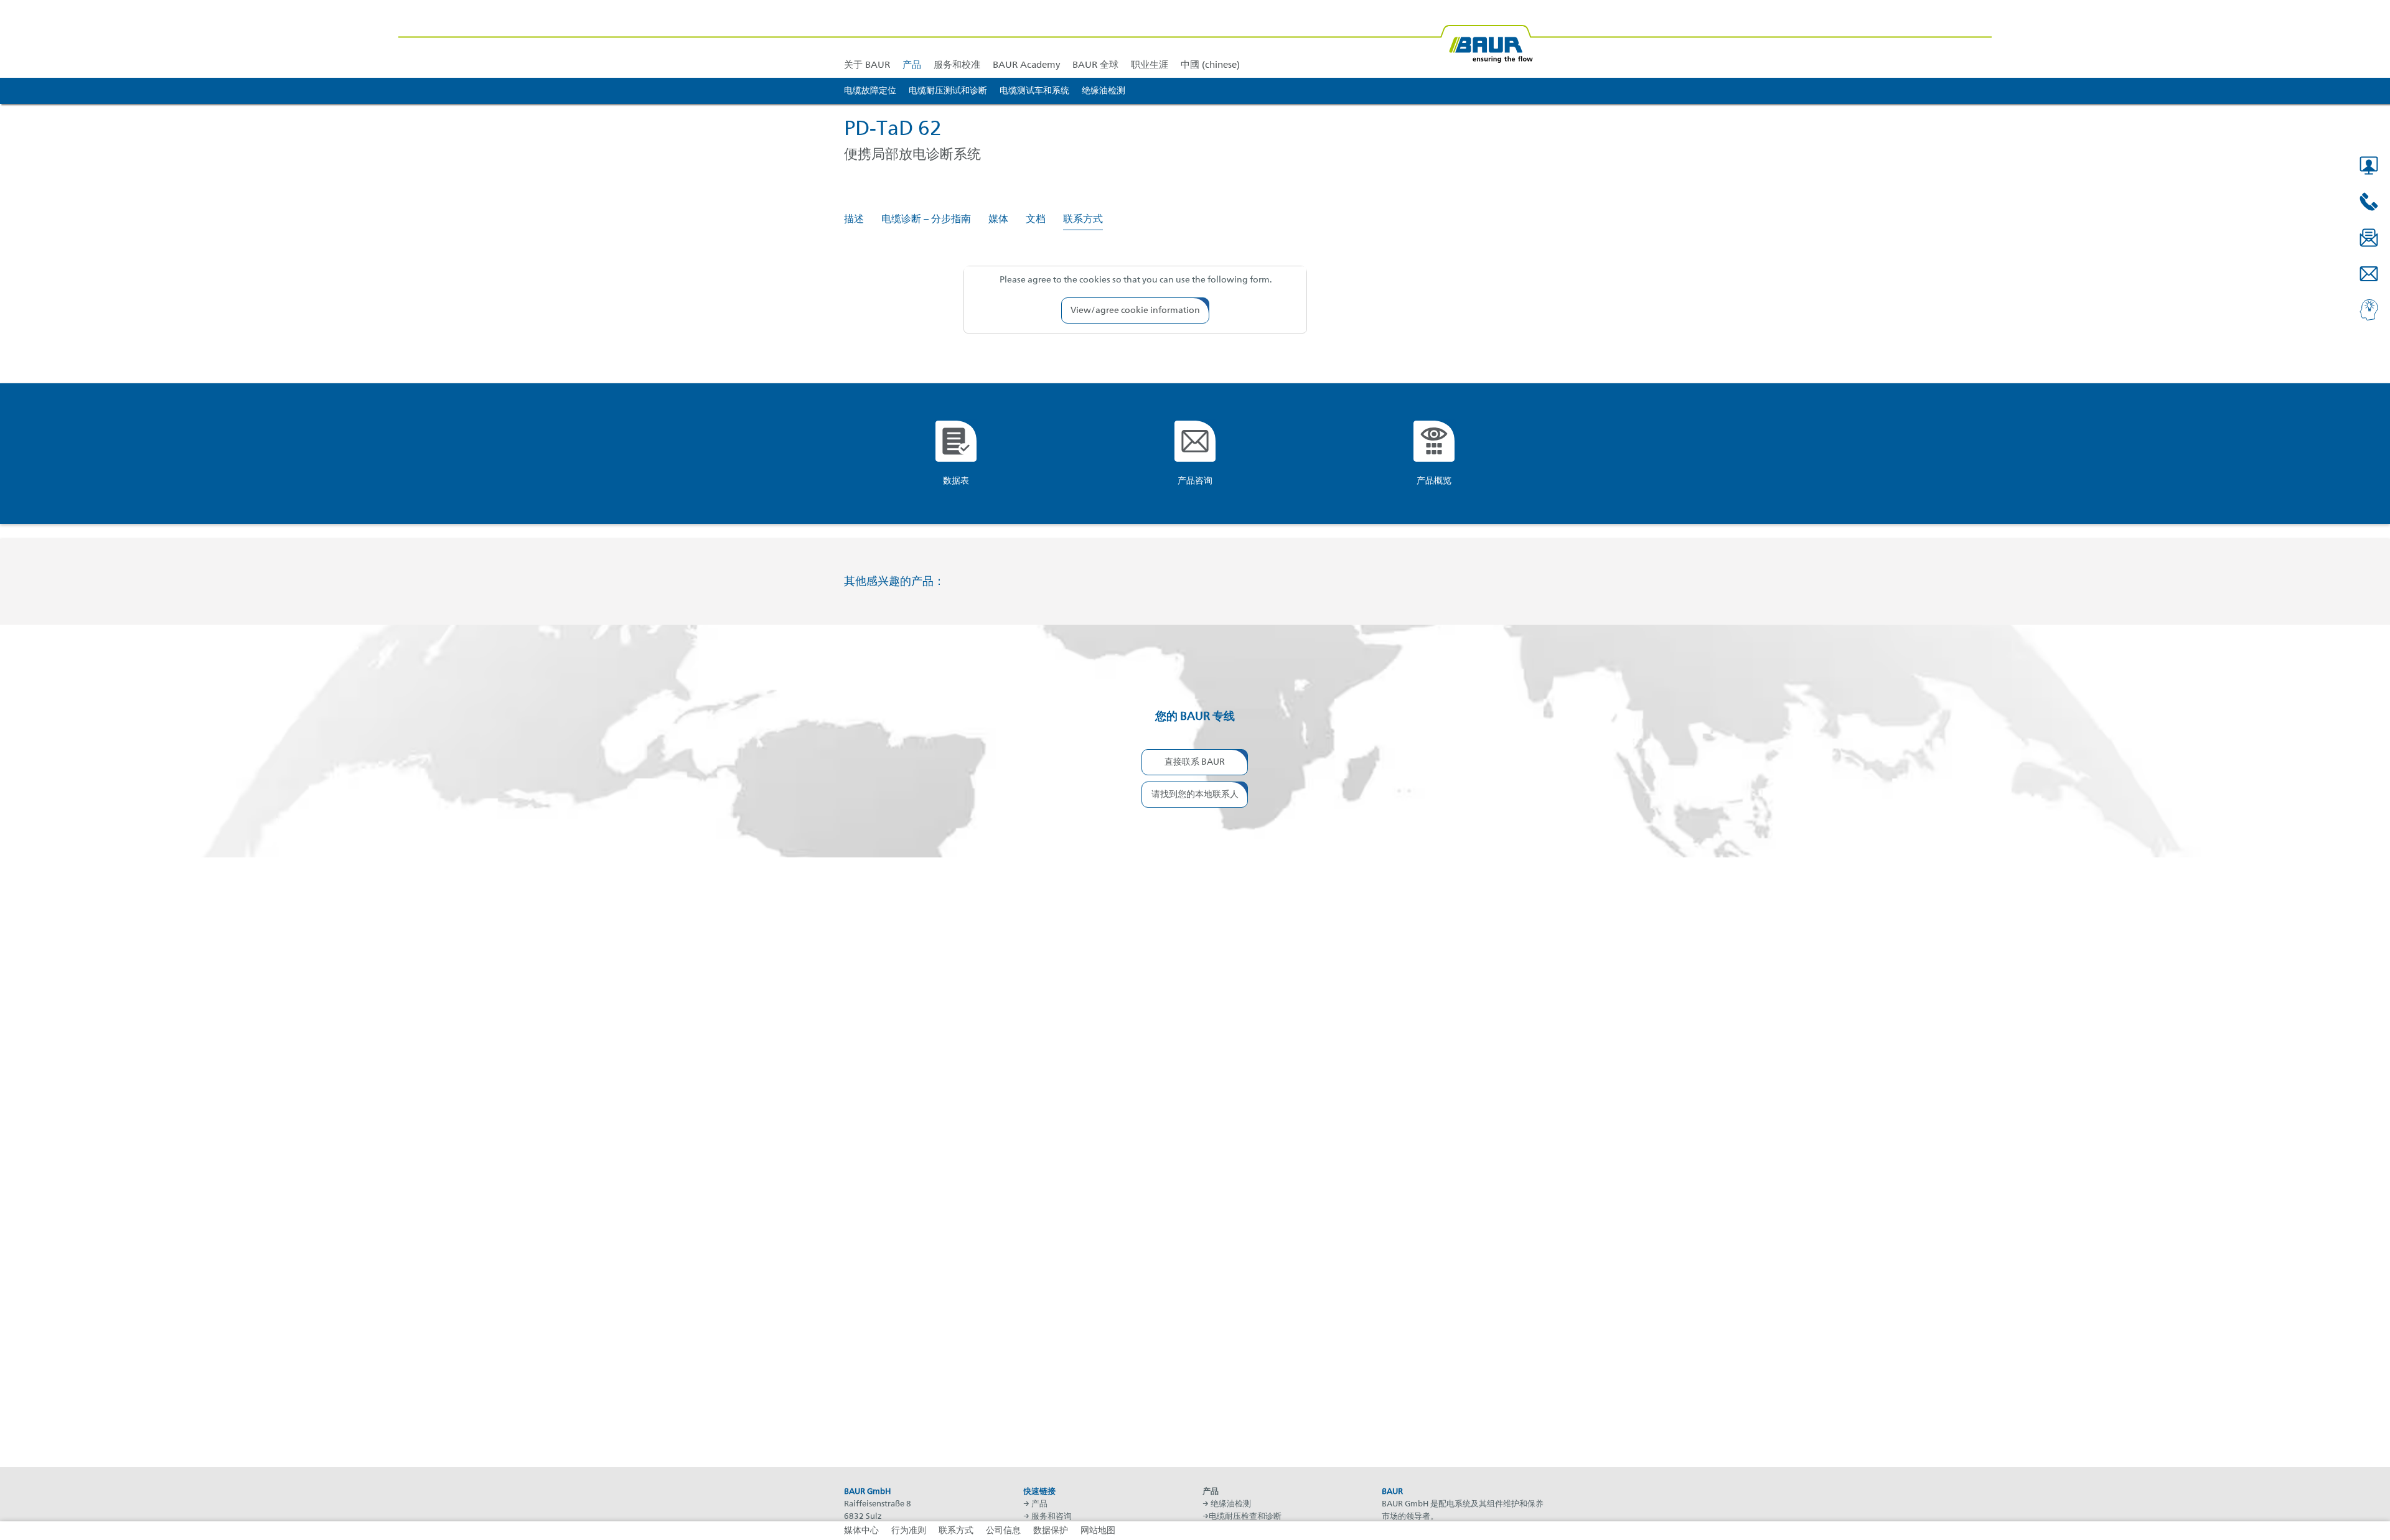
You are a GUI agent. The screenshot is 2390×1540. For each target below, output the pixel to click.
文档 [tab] (1036, 220)
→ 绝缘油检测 (1227, 1504)
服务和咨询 (1052, 1517)
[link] (912, 39)
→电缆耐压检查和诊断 (1242, 1517)
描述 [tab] (854, 220)
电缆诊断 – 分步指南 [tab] (926, 220)
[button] (2369, 166)
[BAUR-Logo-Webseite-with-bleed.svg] (1486, 39)
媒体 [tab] (998, 220)
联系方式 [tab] (1083, 220)
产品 (1039, 1504)
